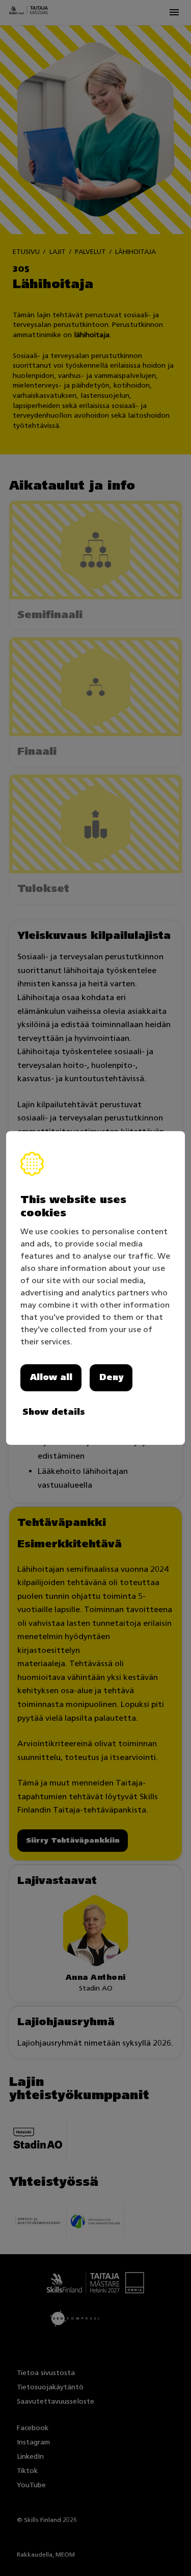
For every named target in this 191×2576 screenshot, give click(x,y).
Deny (111, 1377)
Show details (54, 1412)
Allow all (51, 1377)
